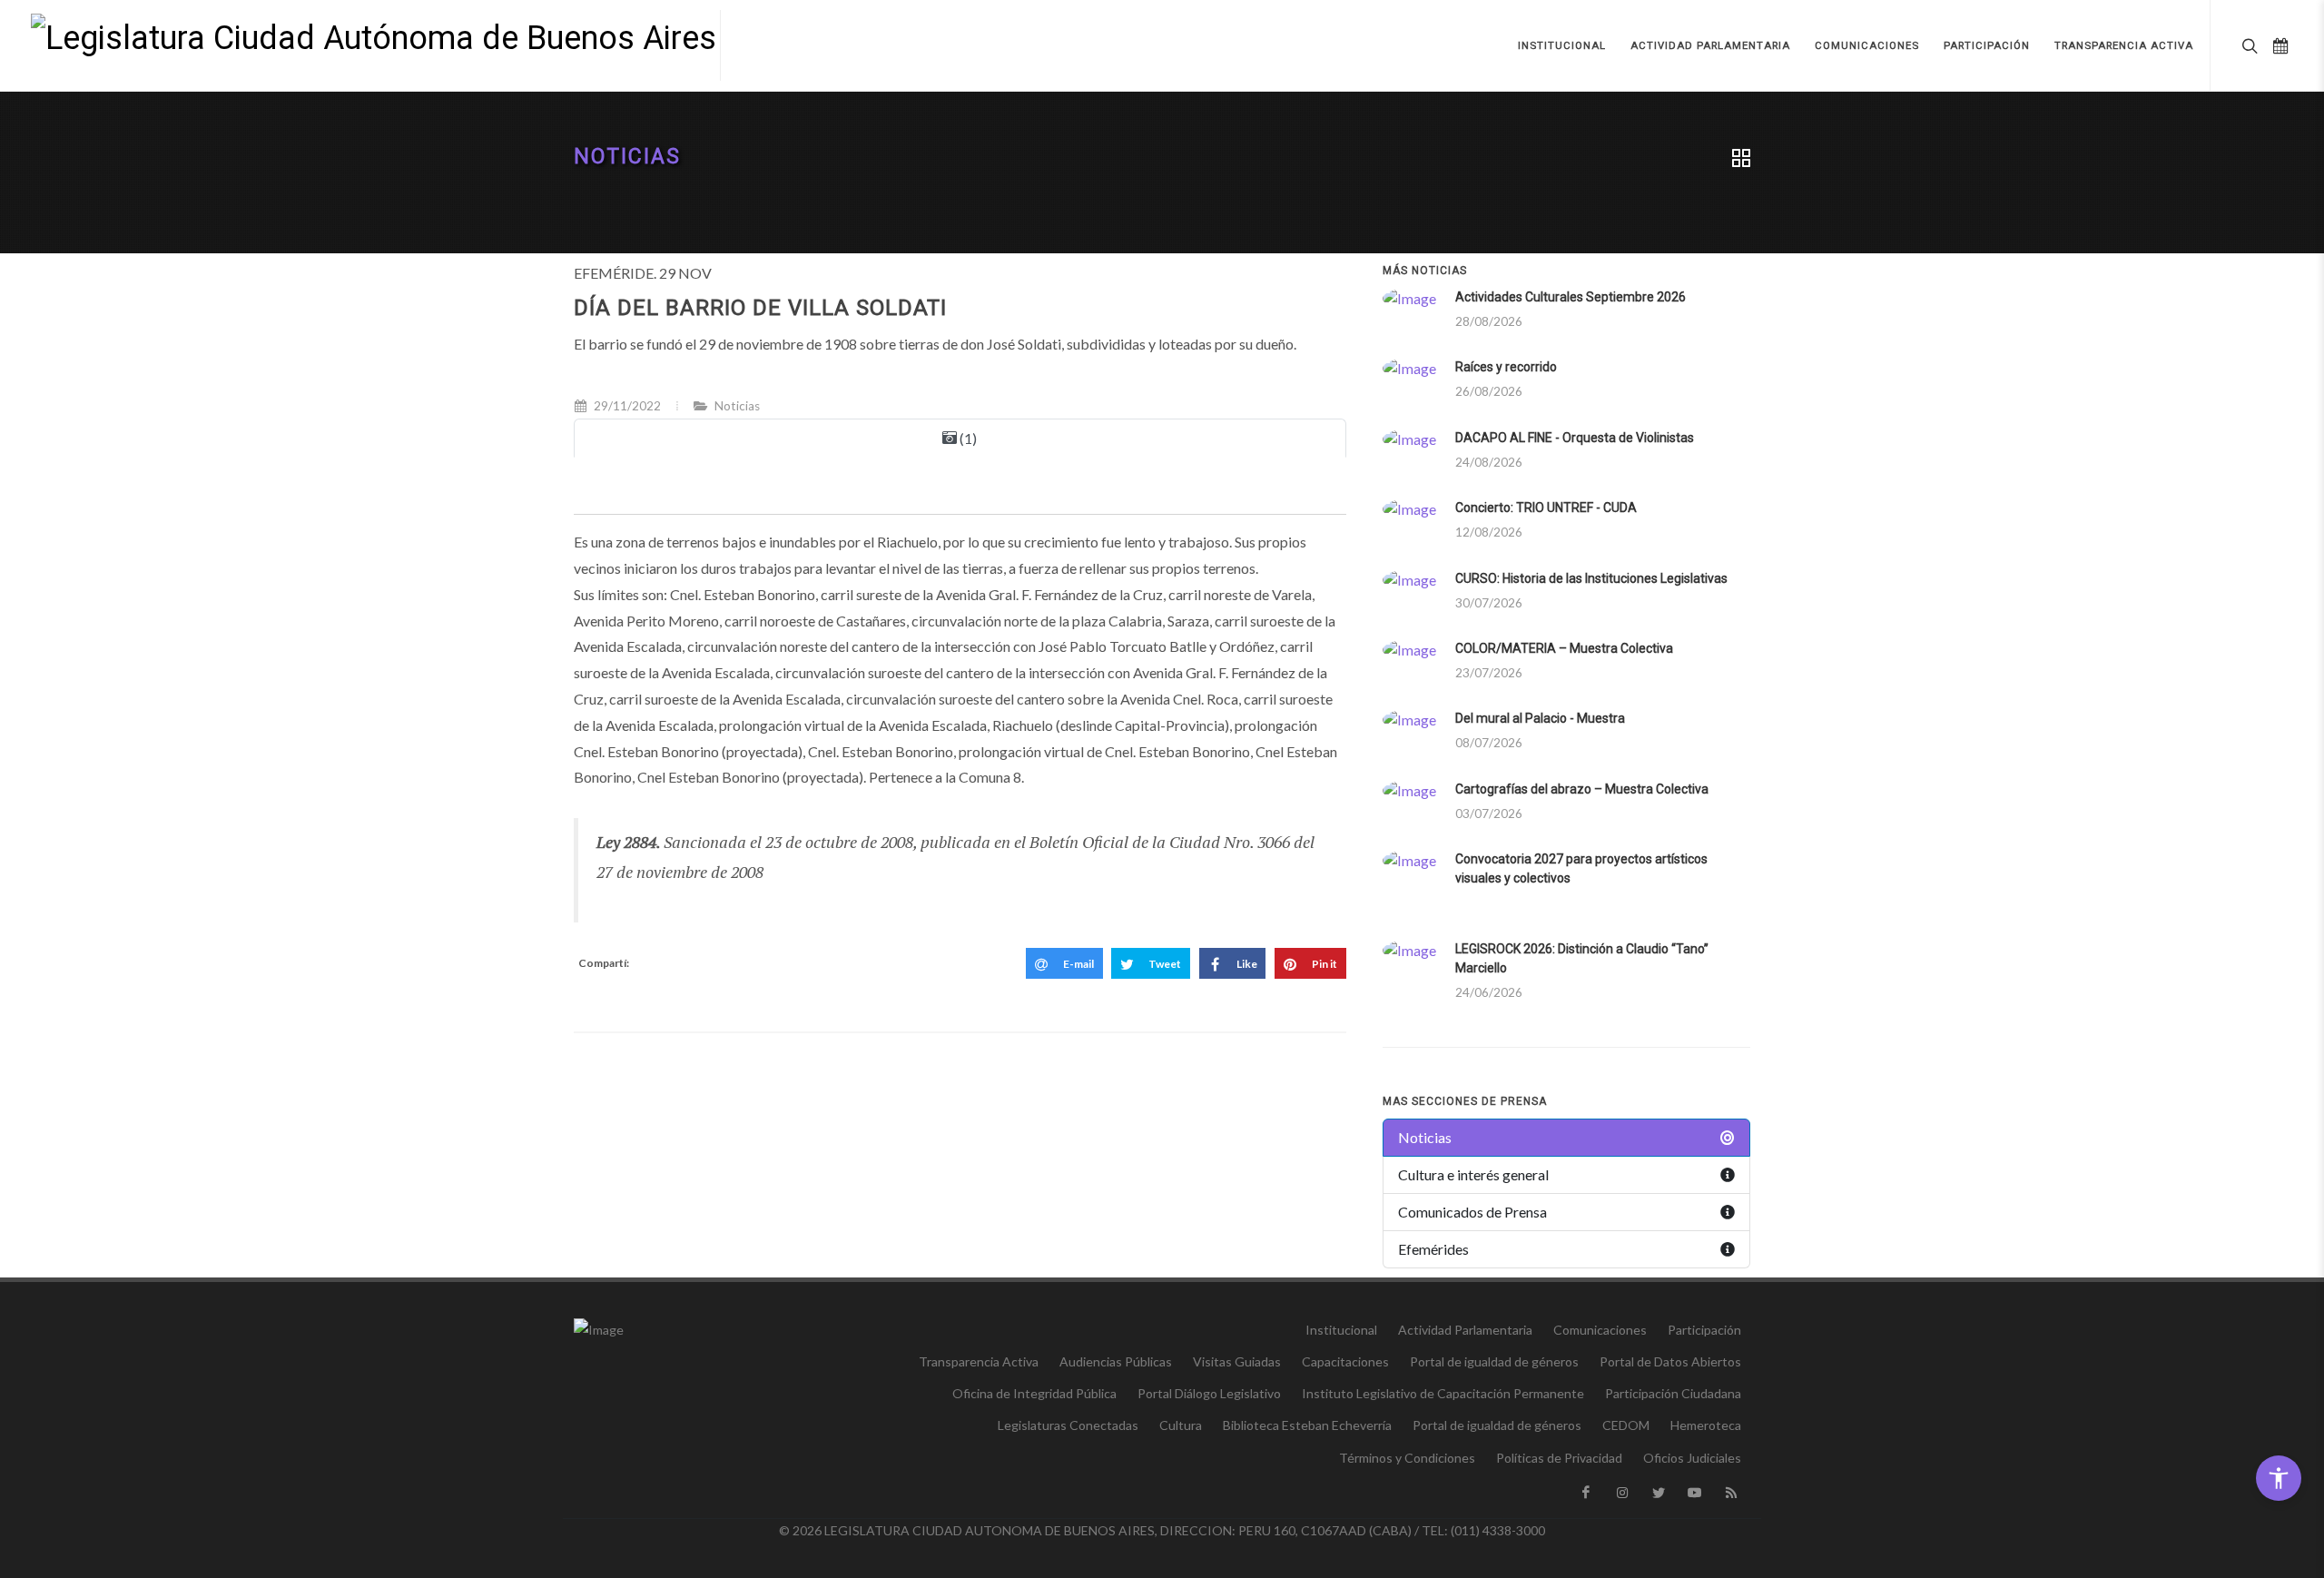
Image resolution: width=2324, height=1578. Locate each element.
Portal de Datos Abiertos (1670, 1361)
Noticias (627, 157)
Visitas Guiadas (1237, 1361)
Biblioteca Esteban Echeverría (1307, 1425)
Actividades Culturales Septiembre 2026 (1571, 297)
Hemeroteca (1706, 1425)
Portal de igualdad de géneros (1494, 1361)
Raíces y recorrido (1506, 367)
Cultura (1181, 1425)
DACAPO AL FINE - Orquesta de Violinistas (1575, 438)
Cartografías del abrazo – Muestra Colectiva (1582, 789)
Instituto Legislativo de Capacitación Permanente (1443, 1393)
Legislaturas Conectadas (1068, 1425)
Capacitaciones (1345, 1361)
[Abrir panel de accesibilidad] (2279, 1478)
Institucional (1341, 1330)
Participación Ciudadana (1673, 1393)
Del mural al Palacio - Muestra (1540, 718)
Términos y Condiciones (1407, 1458)
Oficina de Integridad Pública (1034, 1393)
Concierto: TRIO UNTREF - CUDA (1546, 508)
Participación (1704, 1330)
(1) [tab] (967, 438)
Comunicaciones (1600, 1330)
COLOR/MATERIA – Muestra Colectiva (1564, 648)
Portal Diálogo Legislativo (1209, 1393)
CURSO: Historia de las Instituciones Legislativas (1591, 578)
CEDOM (1626, 1425)
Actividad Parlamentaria (1465, 1330)
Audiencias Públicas (1116, 1361)
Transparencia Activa (979, 1361)
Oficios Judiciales (1692, 1458)
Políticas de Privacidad (1559, 1458)
